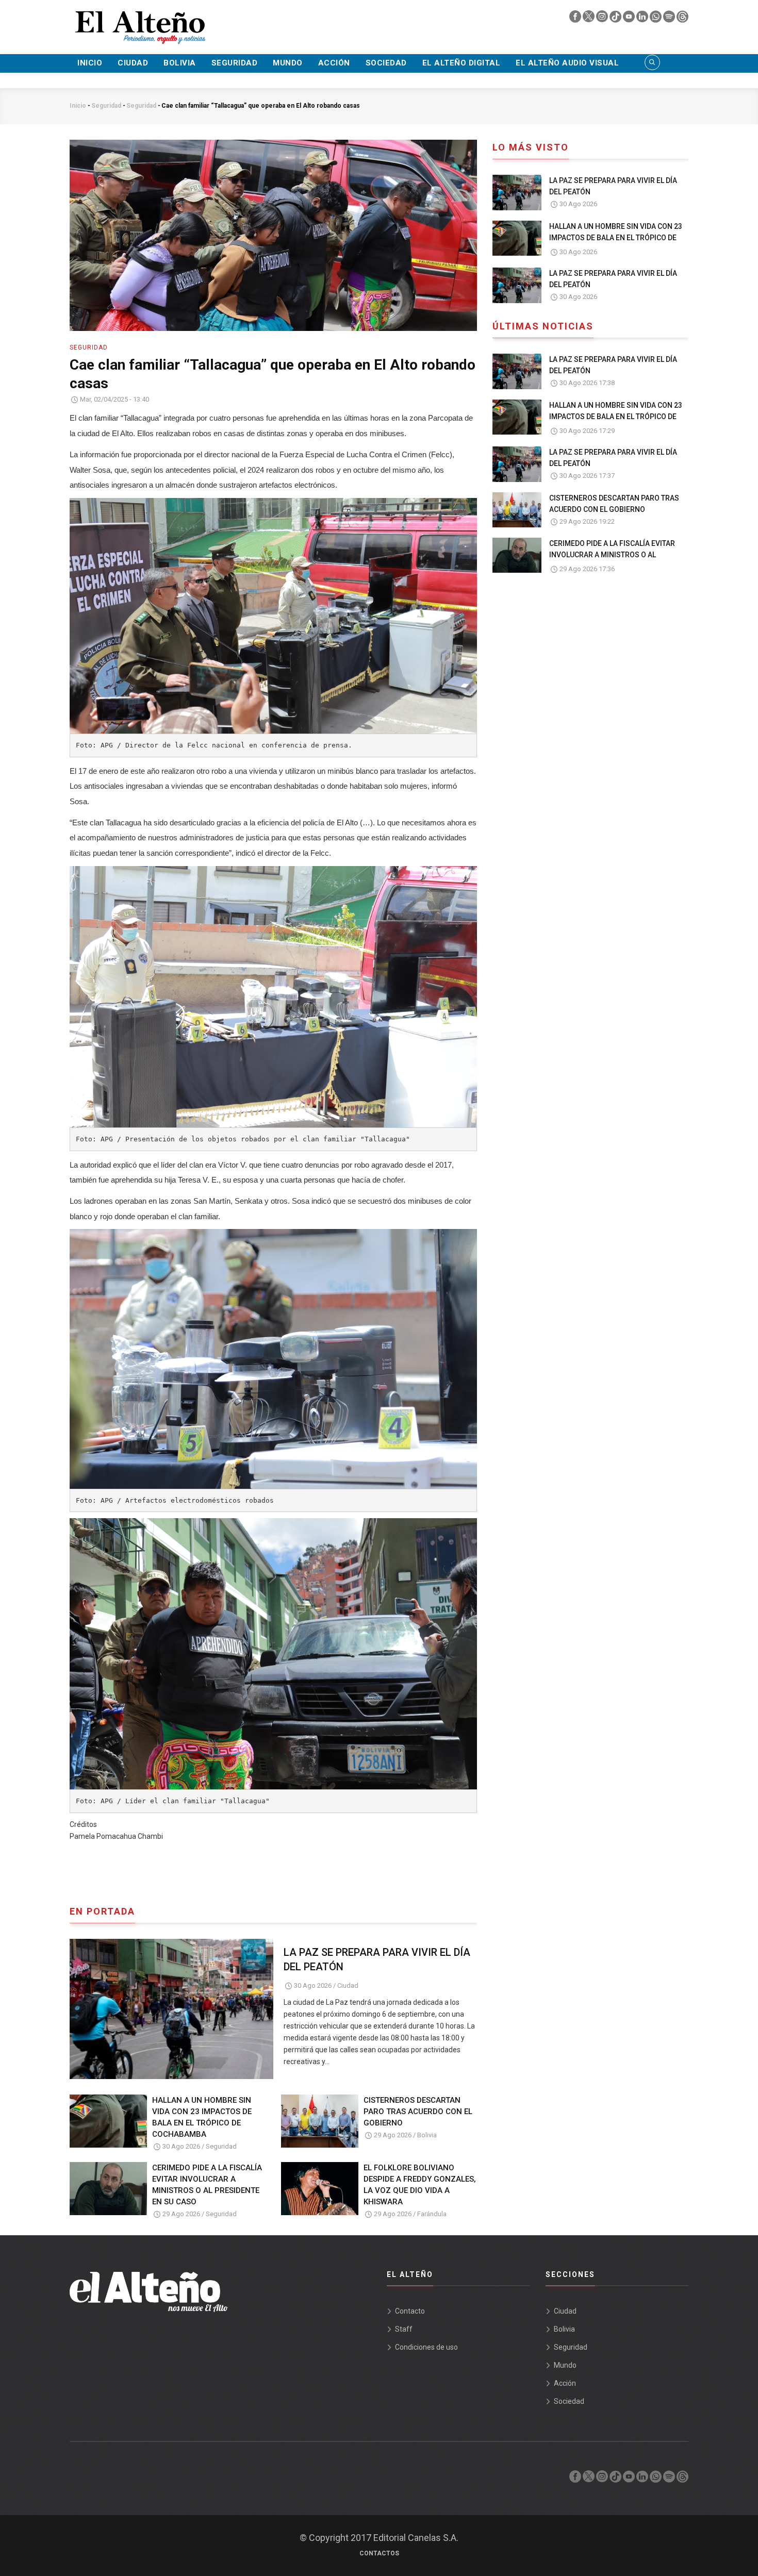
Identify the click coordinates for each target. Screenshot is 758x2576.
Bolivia (180, 63)
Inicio (90, 63)
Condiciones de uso (426, 2347)
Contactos (379, 2553)
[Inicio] (139, 21)
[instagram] (603, 19)
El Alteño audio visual (567, 63)
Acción (334, 63)
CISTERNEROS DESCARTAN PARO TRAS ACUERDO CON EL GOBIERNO (418, 2112)
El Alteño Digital (462, 63)
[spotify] (670, 19)
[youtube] (630, 19)
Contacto (410, 2311)
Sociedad (386, 63)
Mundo (288, 63)
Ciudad (133, 63)
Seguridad (235, 63)
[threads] (682, 19)
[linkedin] (643, 19)
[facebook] (576, 19)
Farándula (432, 2214)
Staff (404, 2329)
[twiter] (589, 19)
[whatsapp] (656, 19)
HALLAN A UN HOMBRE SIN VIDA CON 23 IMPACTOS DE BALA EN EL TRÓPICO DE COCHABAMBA (202, 2117)
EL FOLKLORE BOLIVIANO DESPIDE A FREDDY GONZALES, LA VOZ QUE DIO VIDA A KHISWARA (420, 2185)
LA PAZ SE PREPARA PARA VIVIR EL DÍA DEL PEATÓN (377, 1959)
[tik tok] (616, 19)
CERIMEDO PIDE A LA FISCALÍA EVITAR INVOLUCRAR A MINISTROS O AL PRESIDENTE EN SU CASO (207, 2185)
